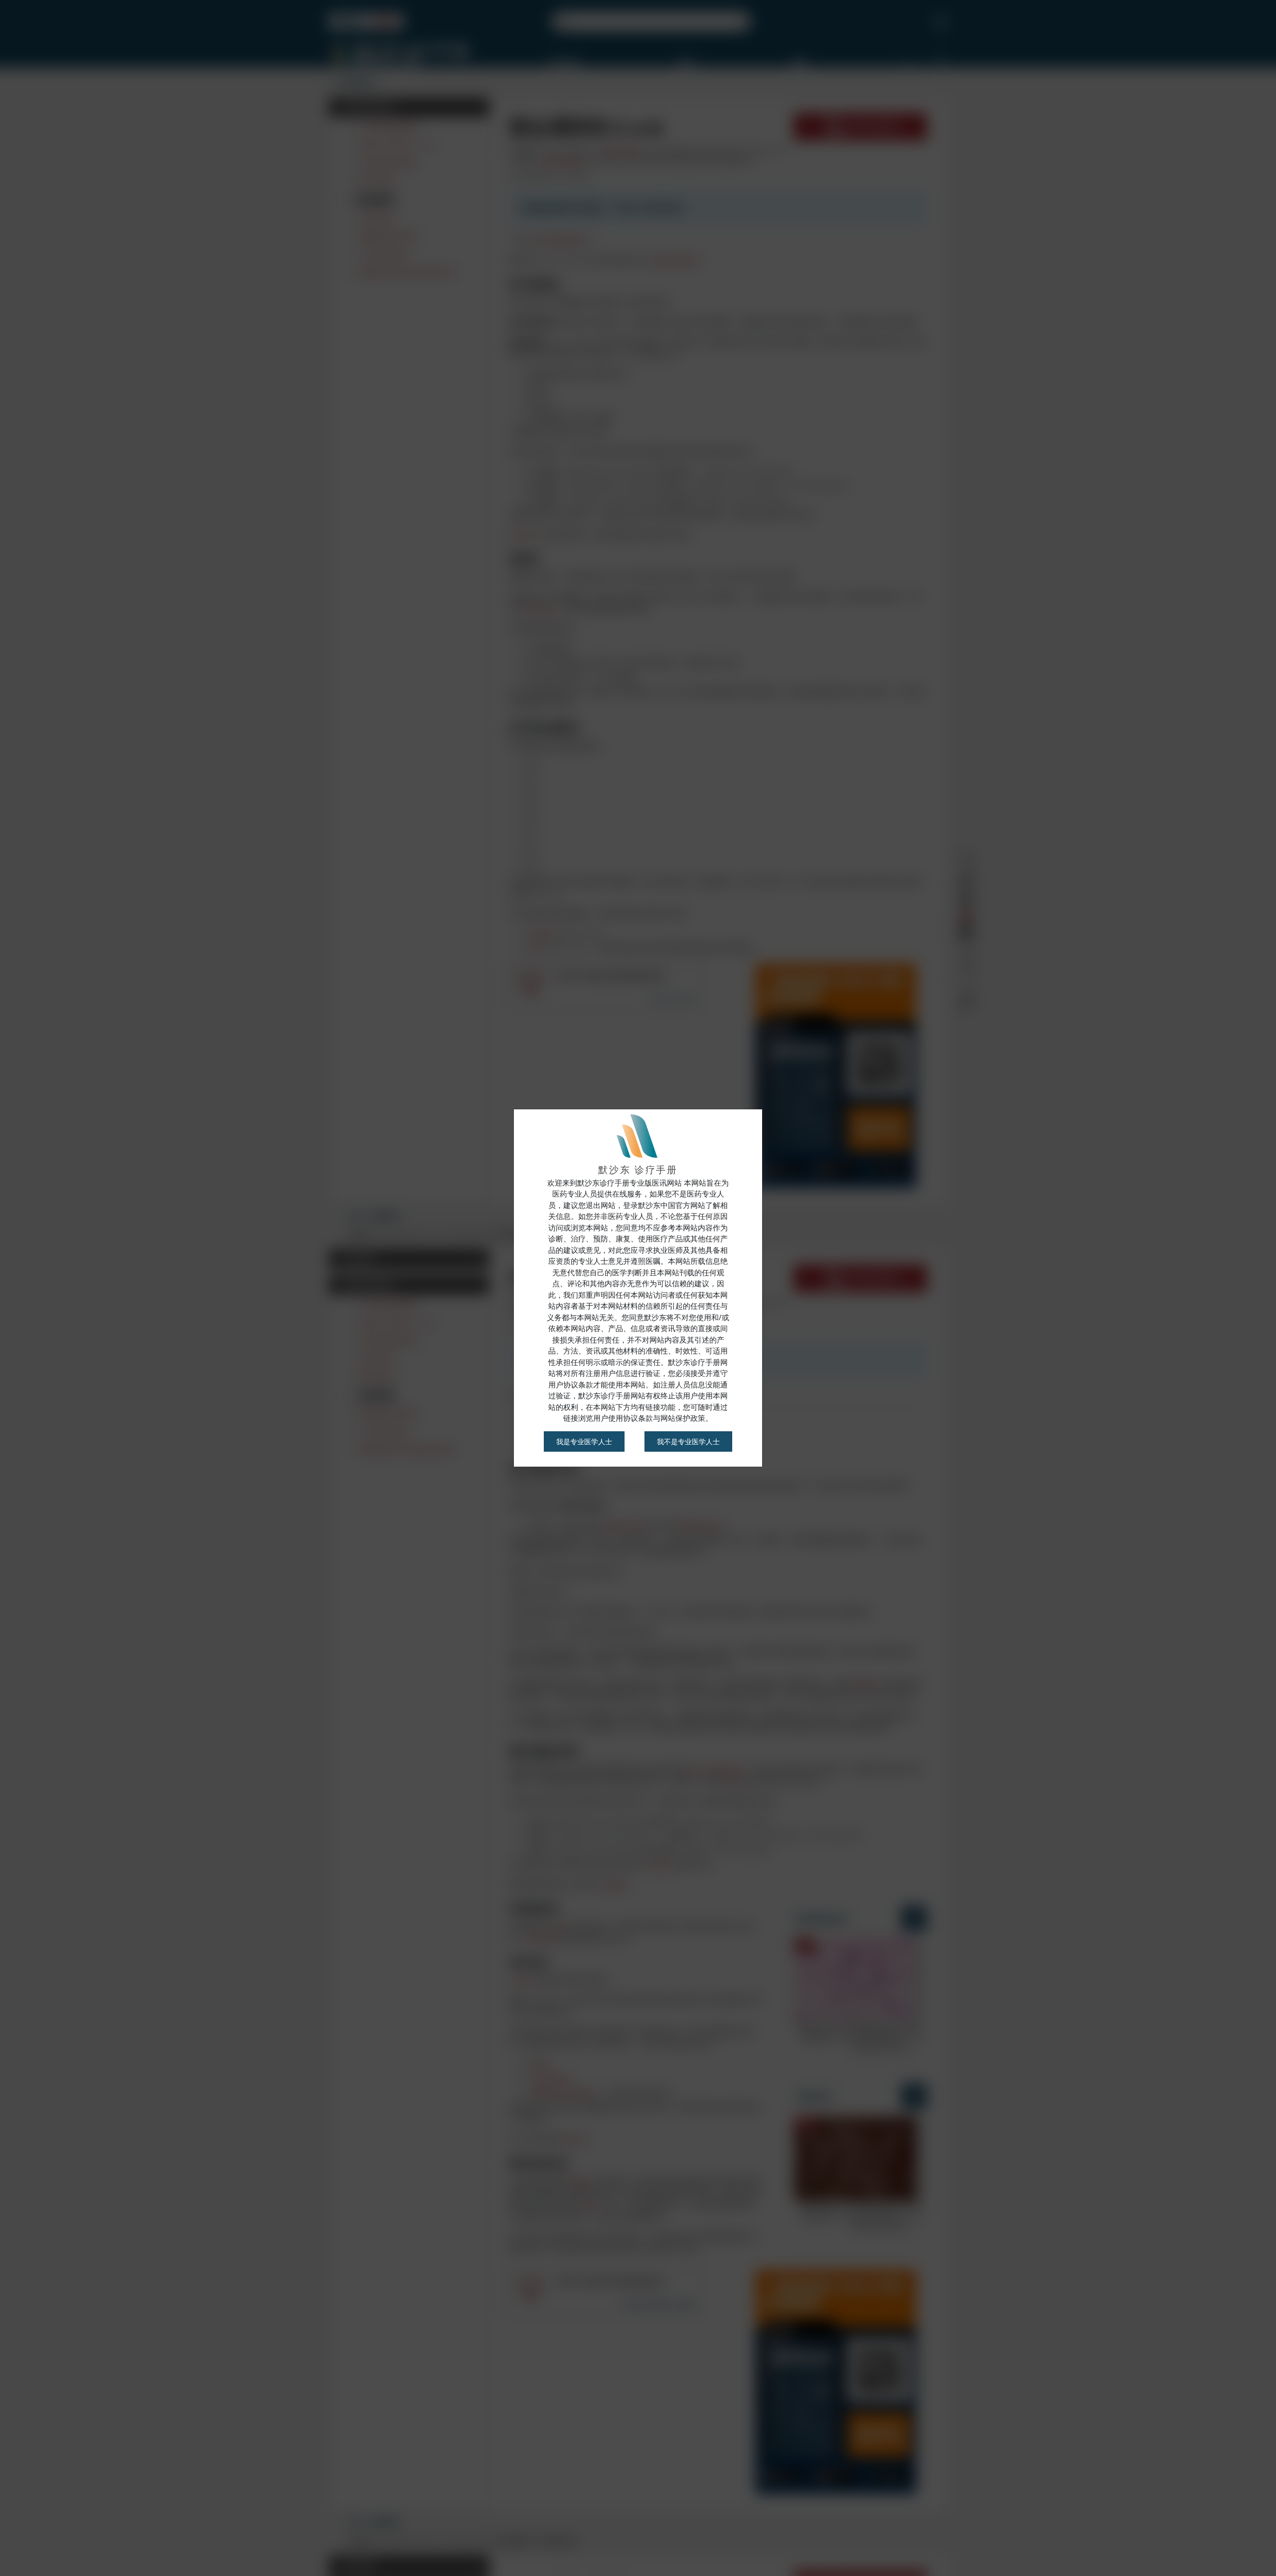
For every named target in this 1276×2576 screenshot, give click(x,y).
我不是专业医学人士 (688, 1441)
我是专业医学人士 (584, 1441)
